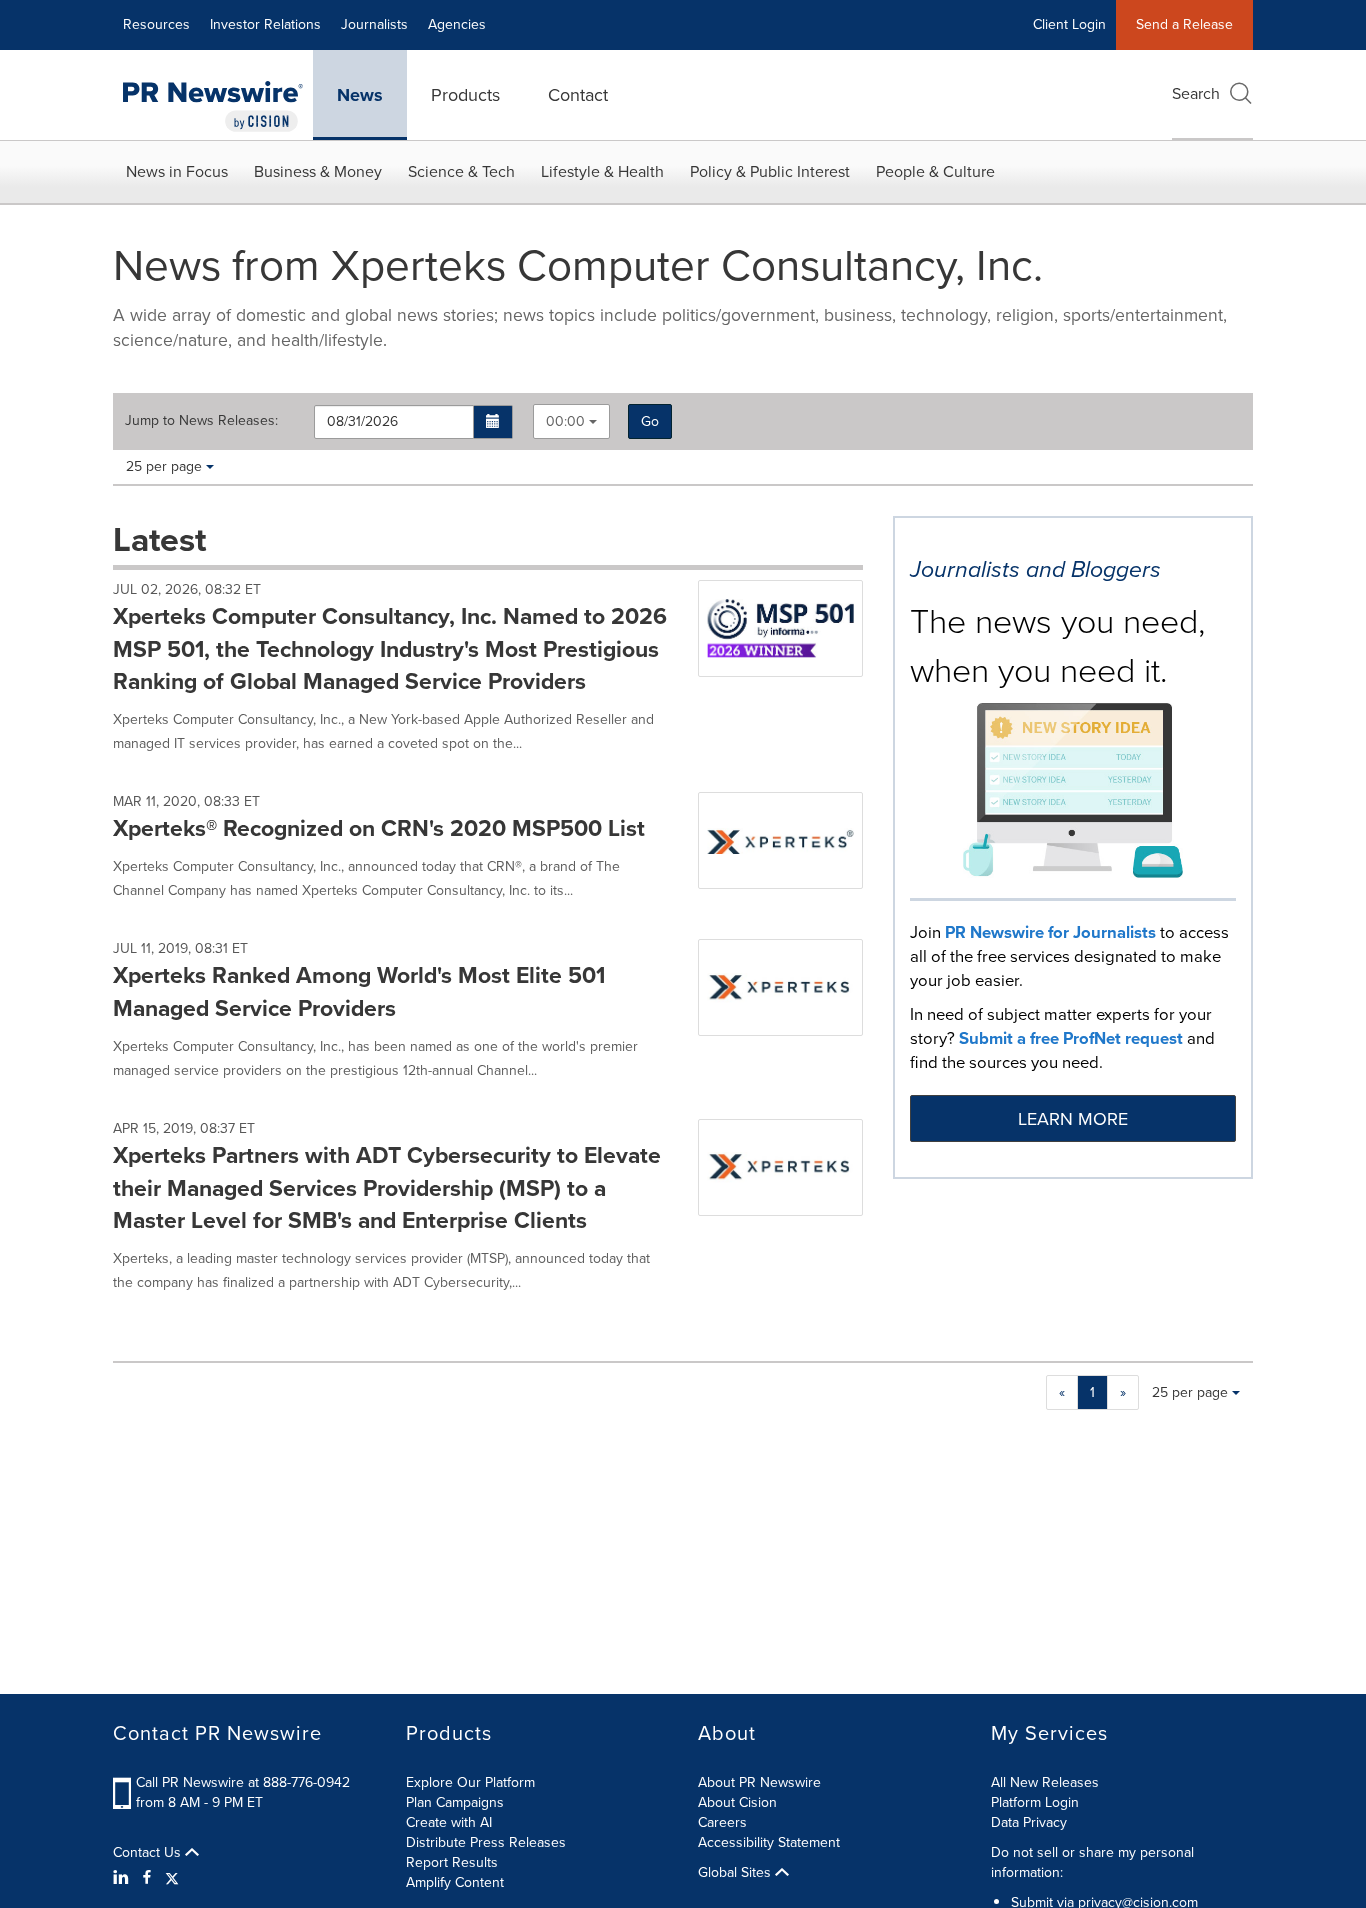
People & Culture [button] (935, 171)
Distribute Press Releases (486, 1842)
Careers (722, 1822)
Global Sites (736, 1873)
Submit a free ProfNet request (1071, 1038)
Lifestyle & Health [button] (602, 171)
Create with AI (449, 1822)
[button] (493, 422)
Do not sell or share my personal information (1092, 1862)
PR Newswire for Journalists (1050, 932)
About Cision (737, 1802)
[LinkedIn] (123, 1878)
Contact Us (149, 1853)
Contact (578, 95)
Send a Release (1184, 24)
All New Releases (1045, 1782)
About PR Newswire (759, 1782)
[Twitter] (172, 1878)
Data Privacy (1029, 1822)
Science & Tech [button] (461, 171)
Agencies (457, 24)
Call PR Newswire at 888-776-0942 (243, 1782)
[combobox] (571, 421)
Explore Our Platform (470, 1782)
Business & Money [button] (318, 171)
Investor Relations (265, 24)
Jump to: (201, 421)
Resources (156, 24)
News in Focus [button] (177, 171)
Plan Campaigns (455, 1802)
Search (1196, 93)
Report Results (452, 1862)
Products (465, 95)
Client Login (1069, 24)
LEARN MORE (1073, 1119)
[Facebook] (147, 1878)
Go (650, 421)
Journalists (374, 24)
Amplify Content (455, 1882)
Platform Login (1035, 1802)
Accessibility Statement (769, 1842)
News (360, 95)
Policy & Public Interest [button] (770, 171)
